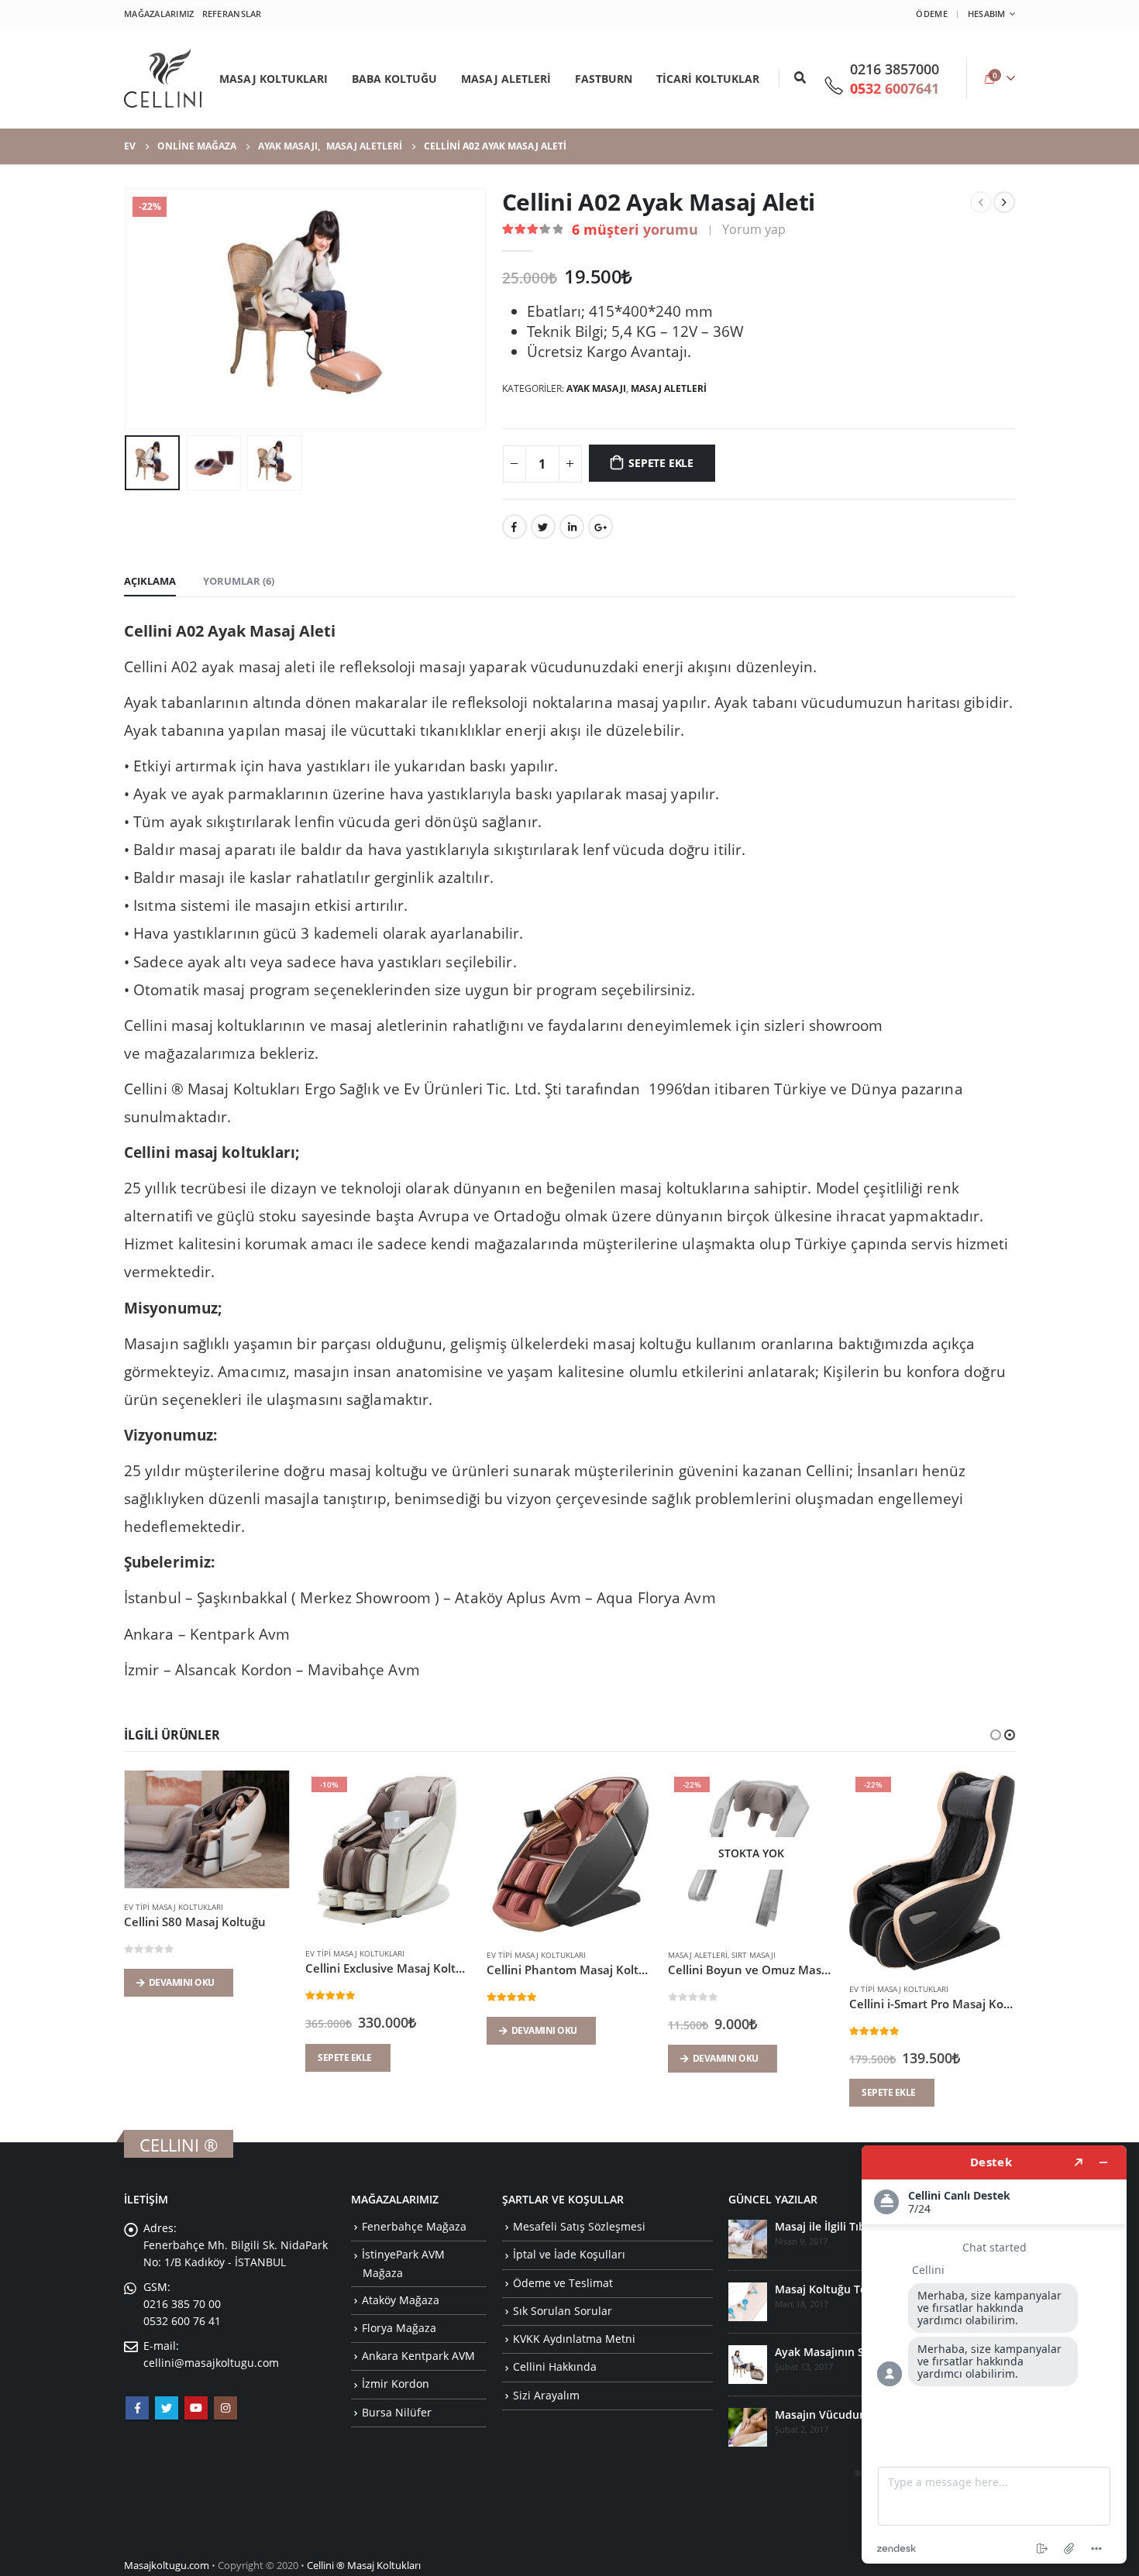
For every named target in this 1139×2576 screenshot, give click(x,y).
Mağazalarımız (159, 14)
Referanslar (232, 14)
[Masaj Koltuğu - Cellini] (163, 78)
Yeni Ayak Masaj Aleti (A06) (845, 2226)
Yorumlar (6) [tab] (239, 581)
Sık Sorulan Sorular (563, 2311)
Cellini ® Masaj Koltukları (364, 2566)
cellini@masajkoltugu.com (211, 2363)
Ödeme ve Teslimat (563, 2283)
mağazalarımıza (200, 1053)
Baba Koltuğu (394, 79)
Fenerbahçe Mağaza (414, 2226)
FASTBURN (604, 79)
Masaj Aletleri (669, 388)
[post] (748, 2239)
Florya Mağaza (399, 2328)
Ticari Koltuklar (708, 79)
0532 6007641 (895, 88)
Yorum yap (754, 229)
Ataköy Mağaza (401, 2300)
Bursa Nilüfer (397, 2412)
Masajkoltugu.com (167, 2566)
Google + (600, 527)
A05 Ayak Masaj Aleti (829, 2289)
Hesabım (987, 14)
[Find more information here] (994, 2354)
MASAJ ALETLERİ (506, 79)
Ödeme (931, 14)
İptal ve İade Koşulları (569, 2254)
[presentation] (128, 308)
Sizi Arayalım (546, 2395)
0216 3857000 (895, 69)
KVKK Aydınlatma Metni (574, 2339)
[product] (207, 1853)
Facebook (514, 527)
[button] (996, 1735)
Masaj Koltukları (274, 79)
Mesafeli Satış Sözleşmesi (579, 2226)
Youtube (196, 2408)
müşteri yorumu (635, 229)
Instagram (225, 2408)
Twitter (543, 527)
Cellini (146, 1025)
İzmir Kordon (396, 2384)
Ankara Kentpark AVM (418, 2356)
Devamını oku (182, 2030)
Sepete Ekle (661, 463)
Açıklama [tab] (150, 581)
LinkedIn (572, 527)
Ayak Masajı (596, 388)
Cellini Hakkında (555, 2366)
